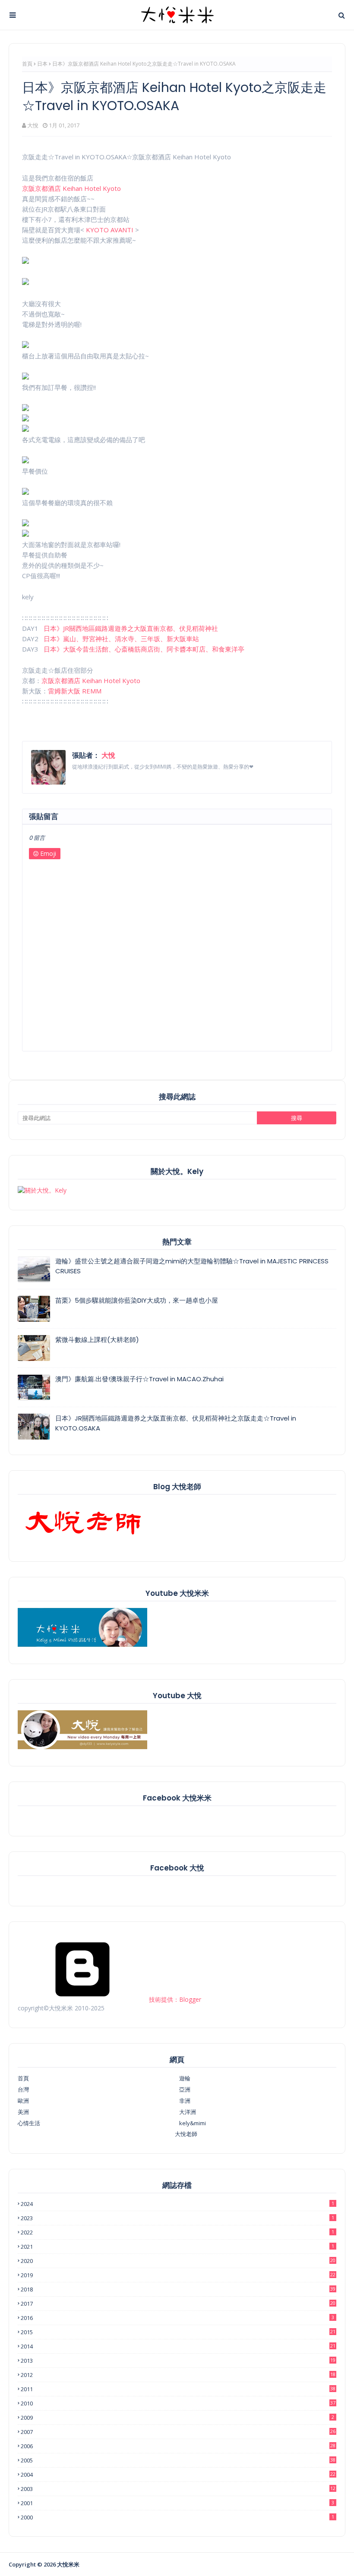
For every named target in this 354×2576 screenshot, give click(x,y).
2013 (178, 2361)
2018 (178, 2289)
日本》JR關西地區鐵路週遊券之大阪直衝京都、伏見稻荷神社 (131, 628)
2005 (178, 2460)
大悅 (33, 125)
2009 (177, 2418)
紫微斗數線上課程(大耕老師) (97, 1340)
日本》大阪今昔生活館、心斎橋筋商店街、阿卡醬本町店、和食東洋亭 (144, 649)
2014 (178, 2346)
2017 (178, 2304)
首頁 (27, 64)
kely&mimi (193, 2123)
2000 (177, 2517)
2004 (178, 2475)
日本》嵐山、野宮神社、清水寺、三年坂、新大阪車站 (121, 639)
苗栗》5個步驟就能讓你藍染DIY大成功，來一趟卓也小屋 (137, 1300)
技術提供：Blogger (174, 1999)
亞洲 (185, 2089)
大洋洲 (188, 2112)
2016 (177, 2318)
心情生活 (29, 2123)
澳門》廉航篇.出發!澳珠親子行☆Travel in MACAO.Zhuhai (139, 1379)
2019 (178, 2275)
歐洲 (23, 2101)
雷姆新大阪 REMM (75, 691)
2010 (178, 2403)
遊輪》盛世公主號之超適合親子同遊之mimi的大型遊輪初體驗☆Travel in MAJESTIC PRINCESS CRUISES (192, 1266)
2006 (178, 2446)
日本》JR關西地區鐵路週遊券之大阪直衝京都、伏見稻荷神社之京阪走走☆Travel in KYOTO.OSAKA (176, 1423)
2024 (177, 2204)
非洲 (185, 2101)
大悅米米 (68, 2564)
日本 (42, 64)
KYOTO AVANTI (110, 230)
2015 (178, 2332)
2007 (178, 2432)
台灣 (23, 2089)
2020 (178, 2261)
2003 (178, 2489)
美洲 (23, 2112)
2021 (177, 2247)
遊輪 (185, 2078)
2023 (177, 2218)
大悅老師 (186, 2134)
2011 (178, 2389)
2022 (177, 2232)
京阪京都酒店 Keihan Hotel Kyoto (71, 188)
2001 (177, 2503)
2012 (178, 2375)
